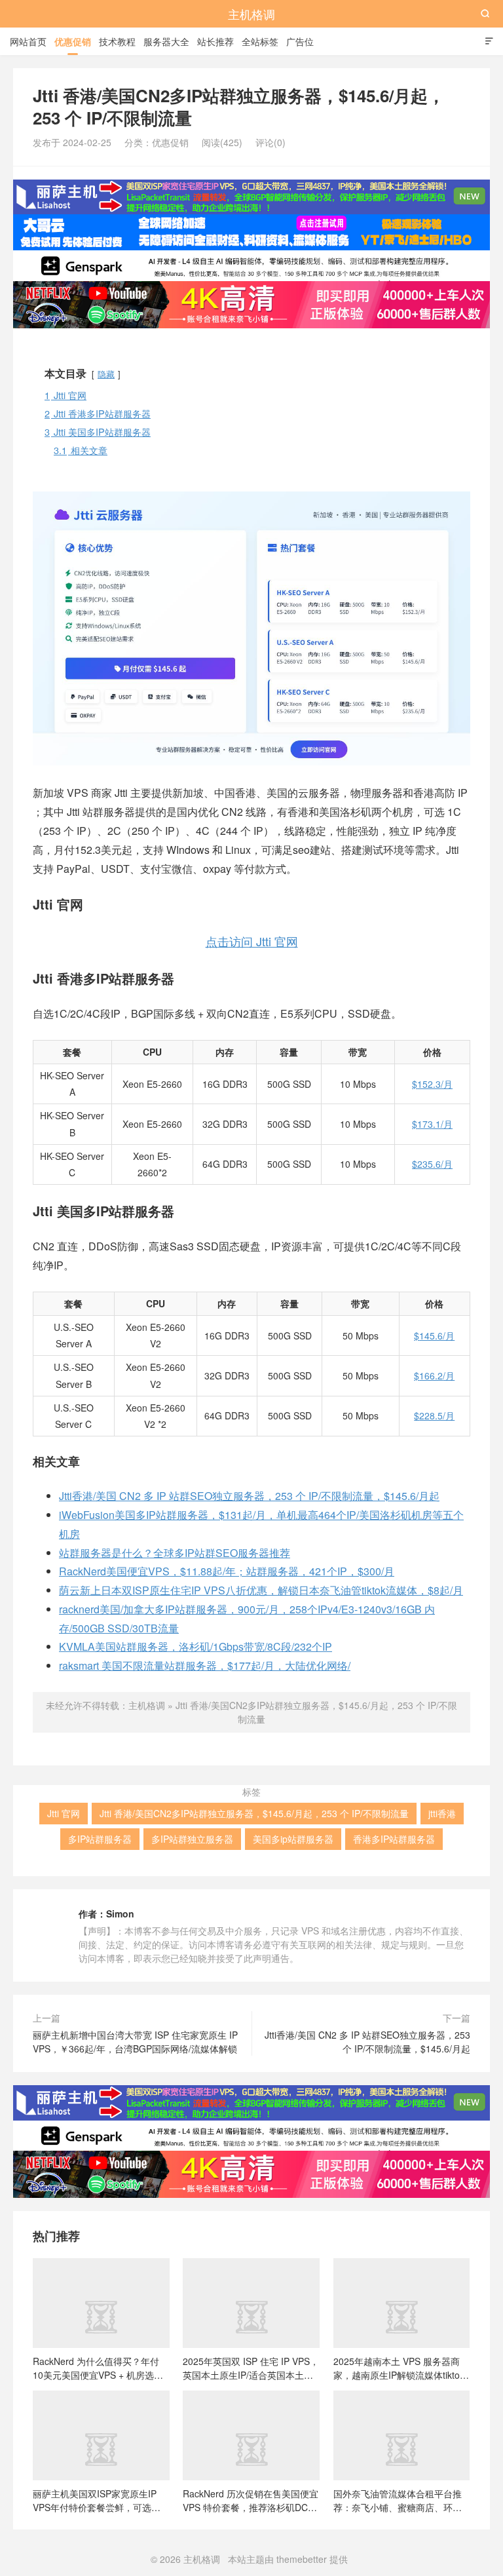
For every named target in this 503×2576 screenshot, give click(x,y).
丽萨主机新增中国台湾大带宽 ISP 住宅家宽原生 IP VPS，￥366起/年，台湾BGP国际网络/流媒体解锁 (135, 2042)
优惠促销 (73, 41)
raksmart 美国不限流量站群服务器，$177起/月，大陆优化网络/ (205, 1665)
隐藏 (106, 374)
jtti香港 (442, 1813)
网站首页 (28, 41)
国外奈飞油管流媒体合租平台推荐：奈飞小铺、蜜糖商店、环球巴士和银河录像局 (398, 2500)
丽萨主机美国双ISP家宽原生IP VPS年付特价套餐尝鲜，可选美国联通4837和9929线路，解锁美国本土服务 (100, 2500)
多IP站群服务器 (100, 1839)
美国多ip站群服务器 (293, 1839)
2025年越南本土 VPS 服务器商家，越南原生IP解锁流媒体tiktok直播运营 (399, 2368)
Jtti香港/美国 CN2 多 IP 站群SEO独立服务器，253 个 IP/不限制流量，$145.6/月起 (249, 1496)
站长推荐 (215, 41)
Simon (120, 1913)
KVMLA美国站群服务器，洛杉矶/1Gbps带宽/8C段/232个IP (196, 1646)
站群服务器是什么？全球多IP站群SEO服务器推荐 (175, 1553)
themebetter (302, 2559)
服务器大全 (166, 41)
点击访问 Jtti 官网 (252, 941)
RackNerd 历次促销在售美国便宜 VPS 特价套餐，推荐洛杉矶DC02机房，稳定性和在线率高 (251, 2500)
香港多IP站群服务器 (394, 1839)
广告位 (300, 41)
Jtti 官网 (64, 1813)
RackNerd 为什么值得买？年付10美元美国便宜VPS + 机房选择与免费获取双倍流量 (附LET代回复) (99, 2368)
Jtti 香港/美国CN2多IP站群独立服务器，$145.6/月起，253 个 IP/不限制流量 (254, 1813)
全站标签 (260, 41)
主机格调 (251, 14)
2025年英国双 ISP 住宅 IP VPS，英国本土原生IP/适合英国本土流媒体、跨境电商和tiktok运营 (251, 2368)
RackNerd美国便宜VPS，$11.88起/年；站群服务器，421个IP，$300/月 (227, 1571)
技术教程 (117, 41)
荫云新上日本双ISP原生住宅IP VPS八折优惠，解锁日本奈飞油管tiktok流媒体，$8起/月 (261, 1590)
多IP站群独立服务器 (192, 1839)
